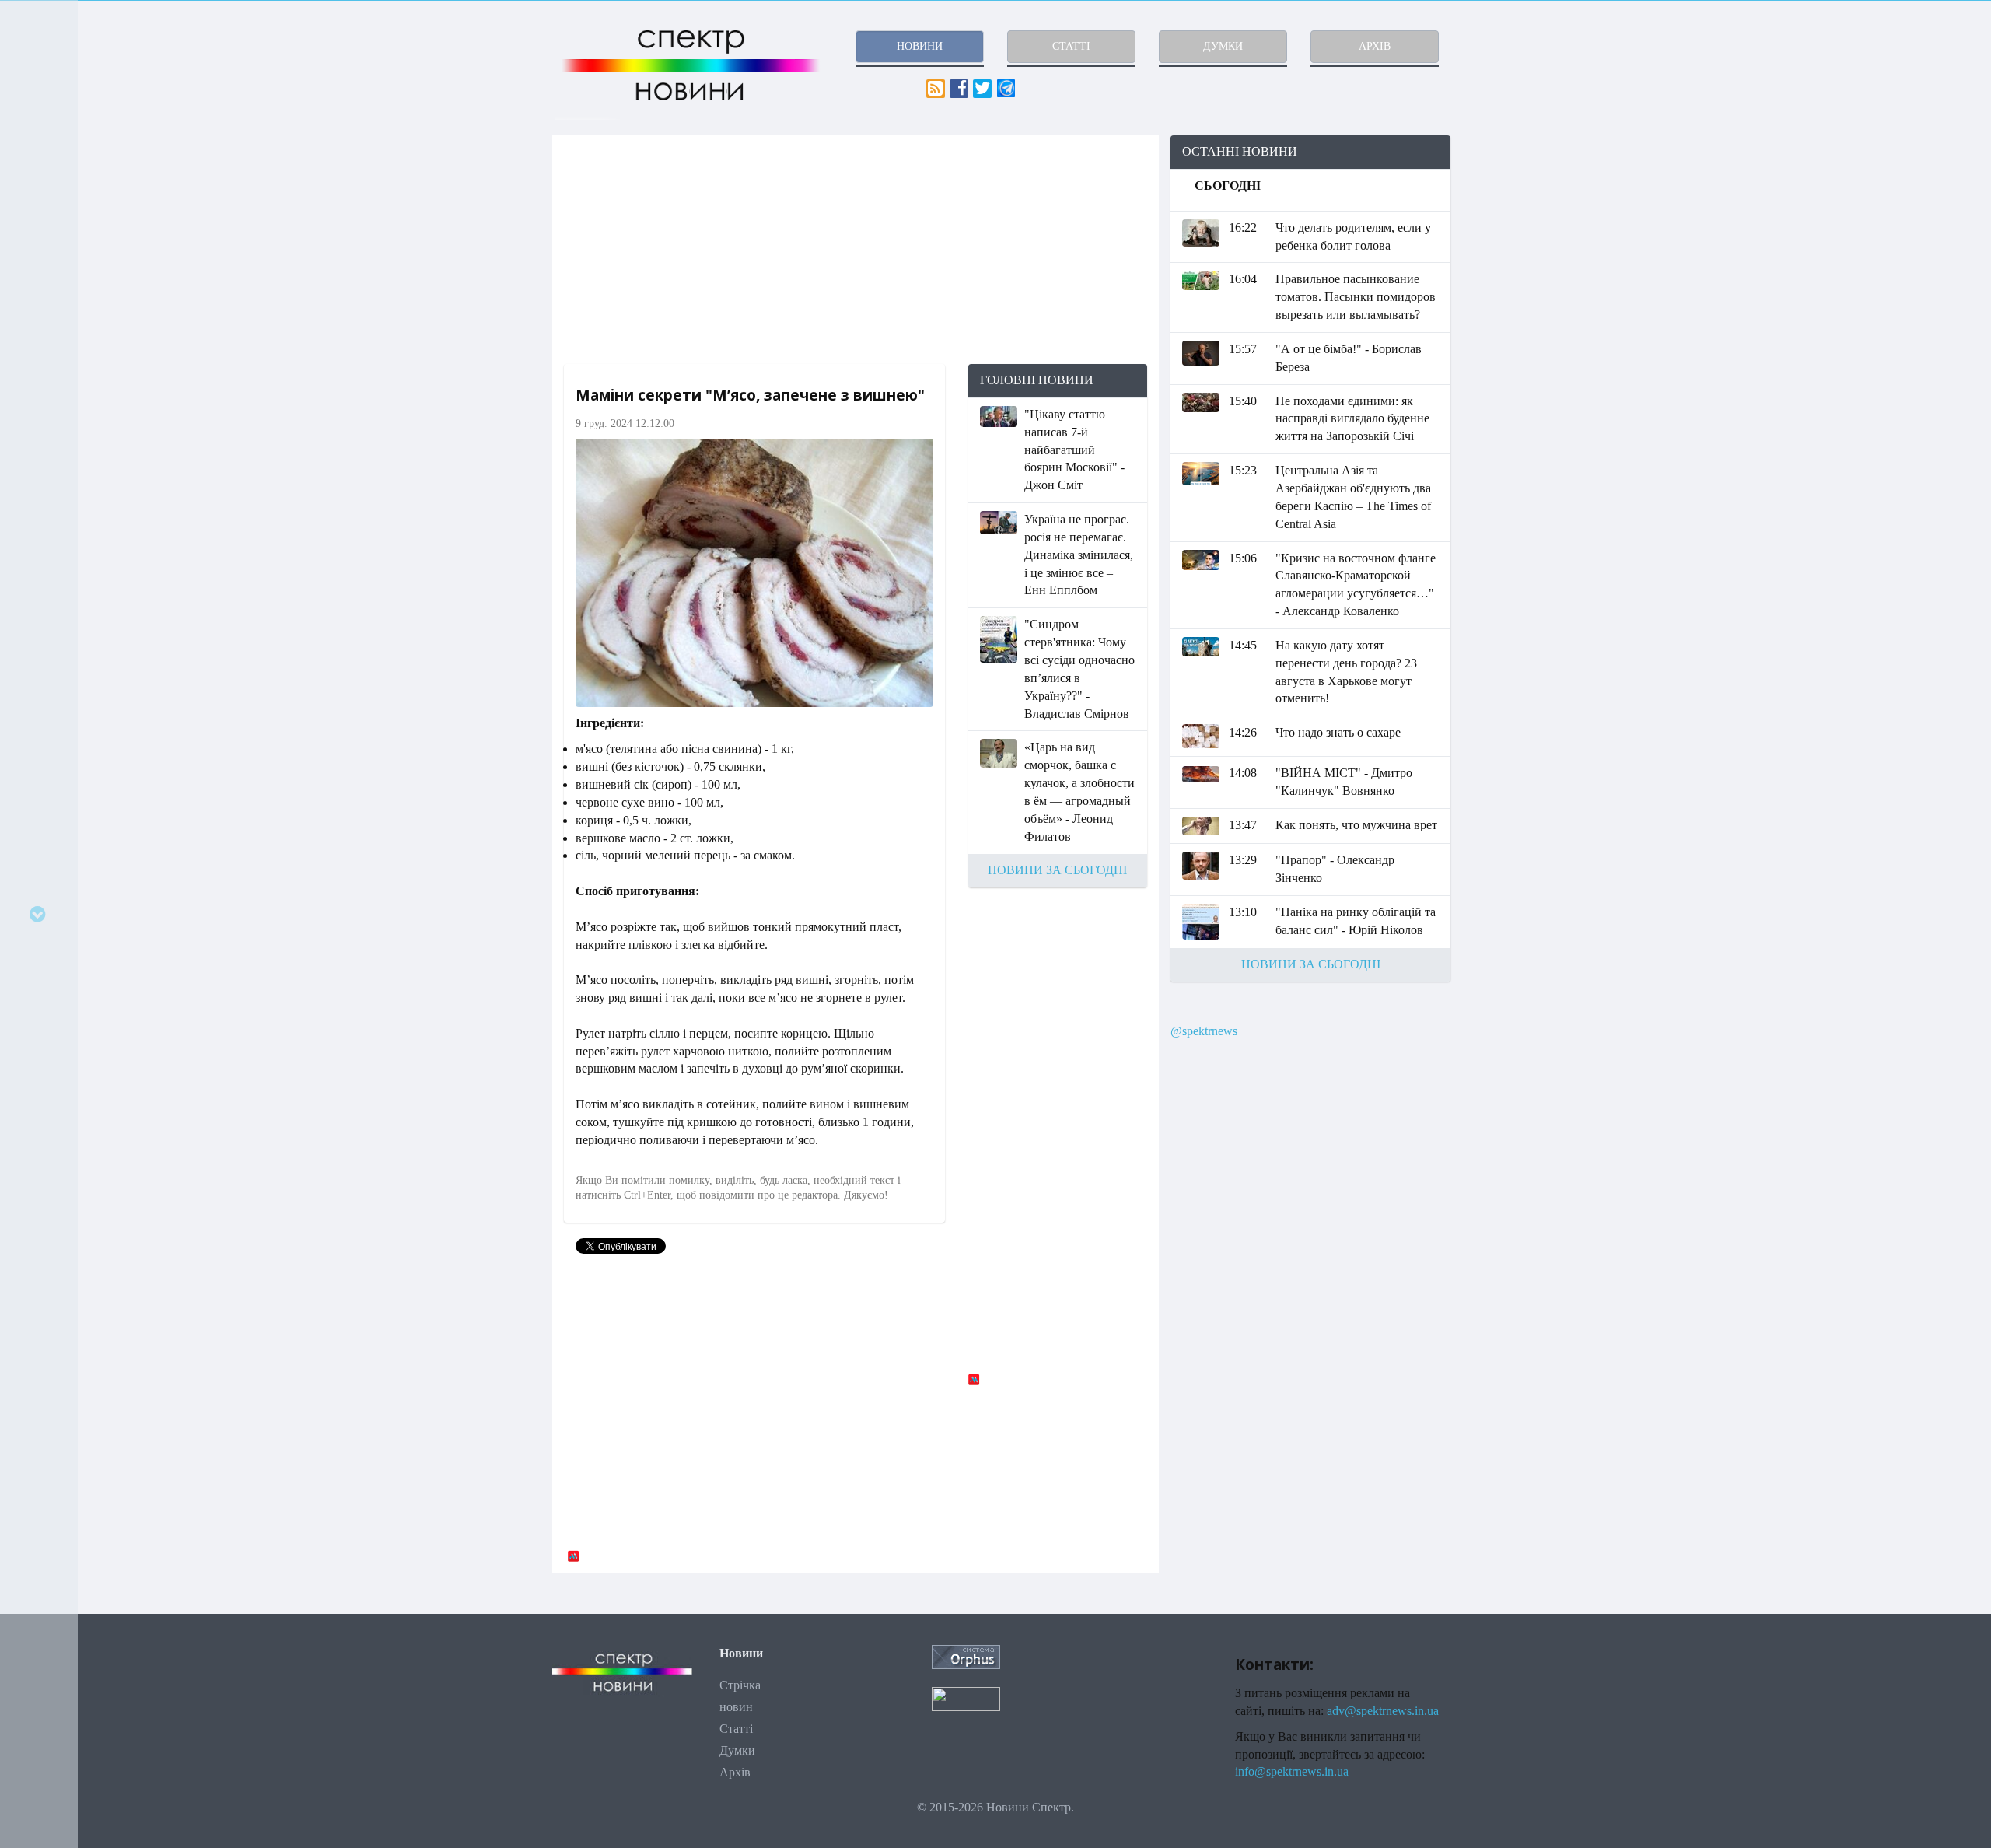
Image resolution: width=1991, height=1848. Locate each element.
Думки (737, 1750)
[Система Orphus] (966, 1655)
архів (1375, 46)
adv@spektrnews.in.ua (1383, 1711)
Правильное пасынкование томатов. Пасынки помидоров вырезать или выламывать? (1356, 297)
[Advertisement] (856, 250)
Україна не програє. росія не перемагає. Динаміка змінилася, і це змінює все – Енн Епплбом (1079, 555)
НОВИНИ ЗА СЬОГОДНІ (1057, 870)
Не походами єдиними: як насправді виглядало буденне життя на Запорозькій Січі (1352, 419)
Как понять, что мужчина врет (1356, 825)
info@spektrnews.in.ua (1292, 1771)
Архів (735, 1772)
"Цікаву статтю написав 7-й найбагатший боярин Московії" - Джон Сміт (1074, 450)
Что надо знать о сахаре (1338, 732)
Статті (736, 1729)
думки (1223, 46)
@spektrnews (1204, 1031)
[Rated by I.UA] (966, 1697)
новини (920, 46)
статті (1071, 46)
